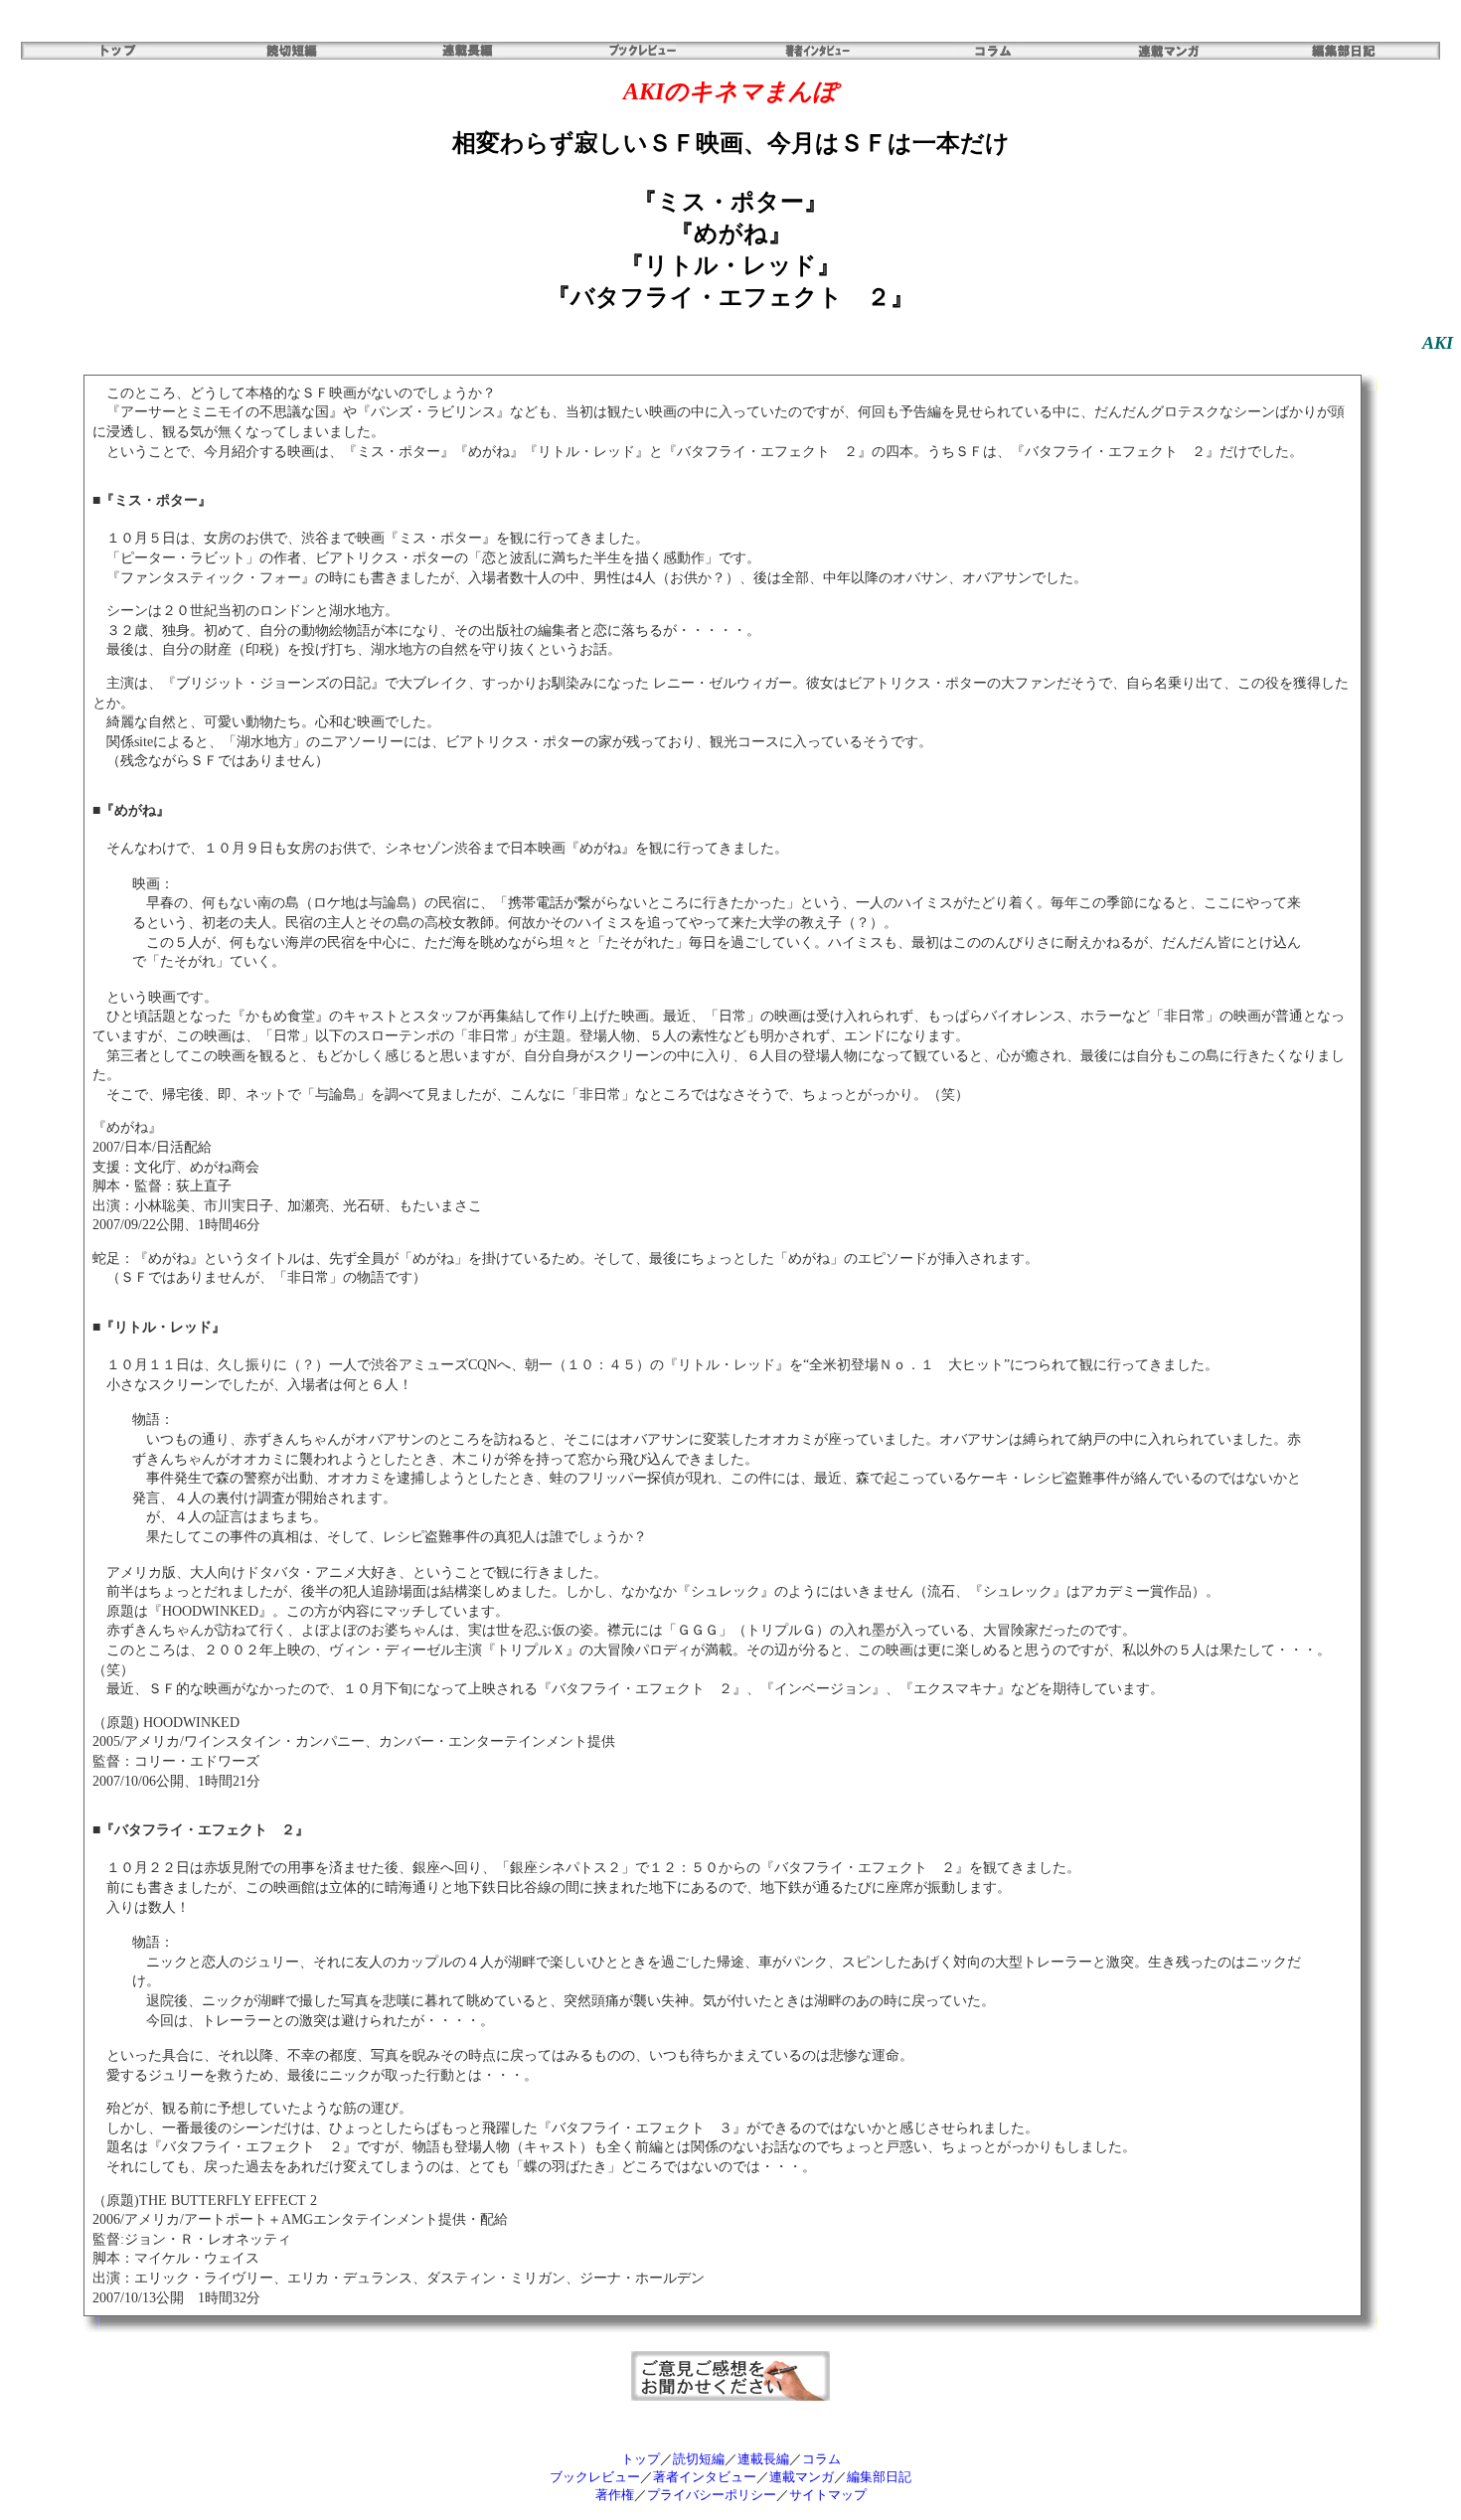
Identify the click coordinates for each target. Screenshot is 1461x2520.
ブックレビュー (595, 2477)
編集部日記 (879, 2477)
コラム (821, 2459)
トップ (641, 2459)
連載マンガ (802, 2477)
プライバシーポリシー (712, 2495)
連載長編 (763, 2459)
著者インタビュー (705, 2477)
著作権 (615, 2495)
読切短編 (699, 2459)
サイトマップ (828, 2495)
